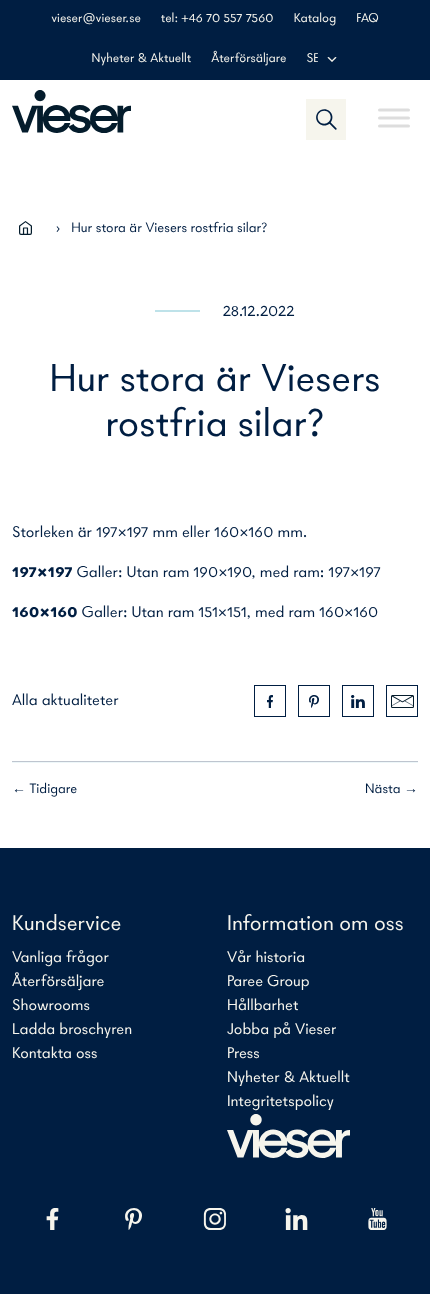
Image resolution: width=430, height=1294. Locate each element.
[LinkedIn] (296, 1219)
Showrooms (51, 1006)
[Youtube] (377, 1219)
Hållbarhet (262, 1006)
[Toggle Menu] (394, 109)
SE (312, 59)
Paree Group (268, 982)
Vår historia (266, 958)
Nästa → (391, 789)
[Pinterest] (133, 1219)
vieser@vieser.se (96, 19)
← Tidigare (44, 789)
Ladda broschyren (72, 1030)
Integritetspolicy (280, 1102)
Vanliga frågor (60, 958)
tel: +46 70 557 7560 (217, 19)
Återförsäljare (248, 59)
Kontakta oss (54, 1054)
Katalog (315, 19)
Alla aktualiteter (65, 701)
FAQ (367, 19)
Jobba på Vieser (281, 1030)
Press (243, 1054)
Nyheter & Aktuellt (142, 59)
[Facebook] (52, 1219)
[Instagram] (214, 1219)
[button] (326, 119)
